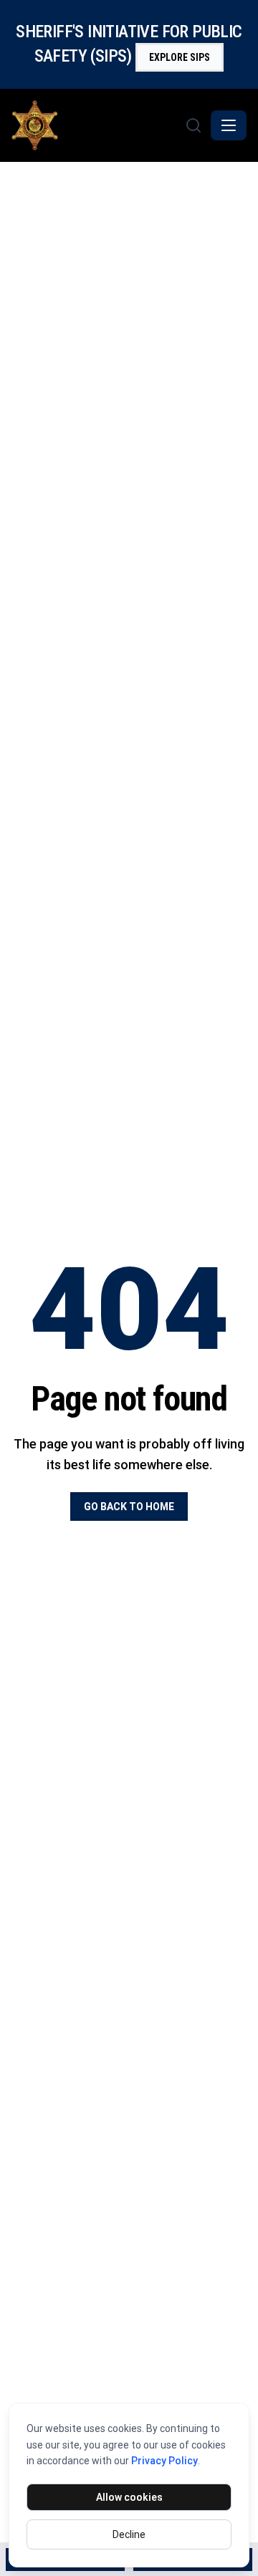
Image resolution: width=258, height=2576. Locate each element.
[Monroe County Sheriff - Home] (97, 125)
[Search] (193, 125)
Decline (129, 2534)
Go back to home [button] (129, 1506)
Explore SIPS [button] (180, 57)
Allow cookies (129, 2497)
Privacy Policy (164, 2461)
